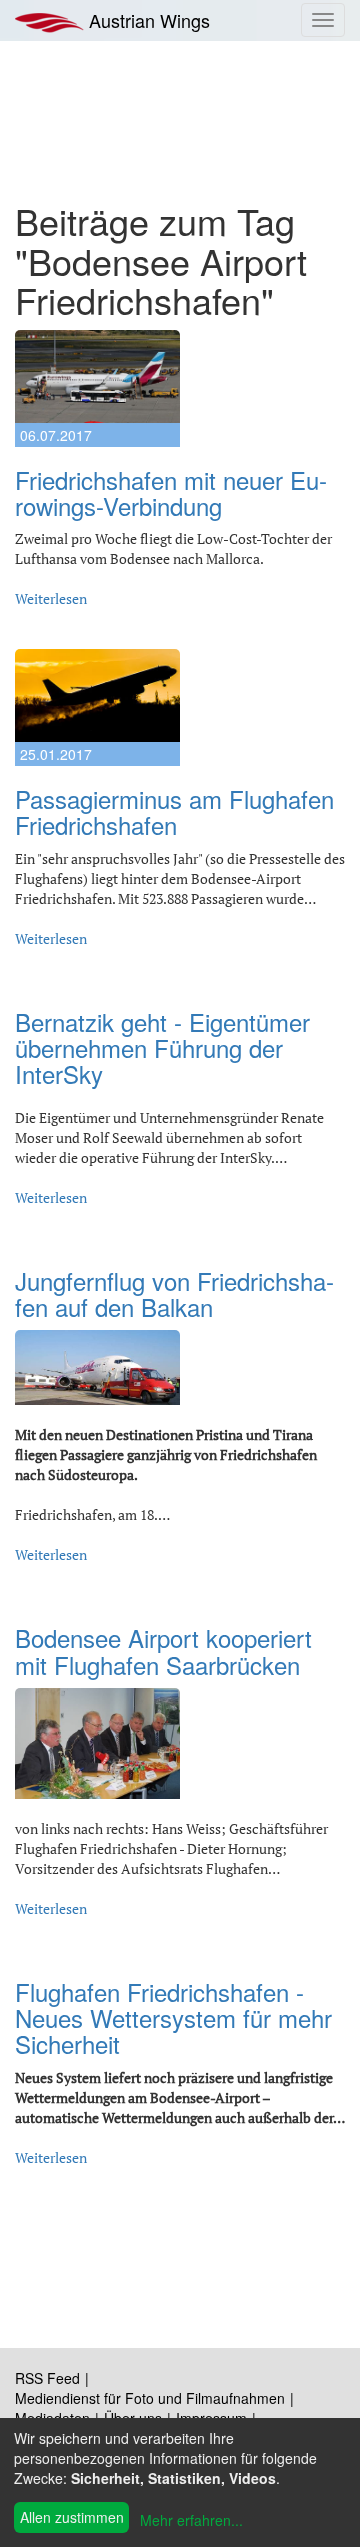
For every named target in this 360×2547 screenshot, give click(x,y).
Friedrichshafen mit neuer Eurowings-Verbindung (171, 492)
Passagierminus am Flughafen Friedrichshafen (174, 811)
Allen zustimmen (72, 2517)
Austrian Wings (147, 20)
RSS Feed (47, 2378)
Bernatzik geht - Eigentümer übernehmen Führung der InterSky (162, 1048)
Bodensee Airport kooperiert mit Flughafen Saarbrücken (163, 1650)
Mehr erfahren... (191, 2520)
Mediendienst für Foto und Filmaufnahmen (150, 2398)
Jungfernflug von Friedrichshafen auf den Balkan (174, 1293)
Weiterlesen (51, 598)
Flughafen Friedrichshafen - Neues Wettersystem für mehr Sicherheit (173, 2018)
